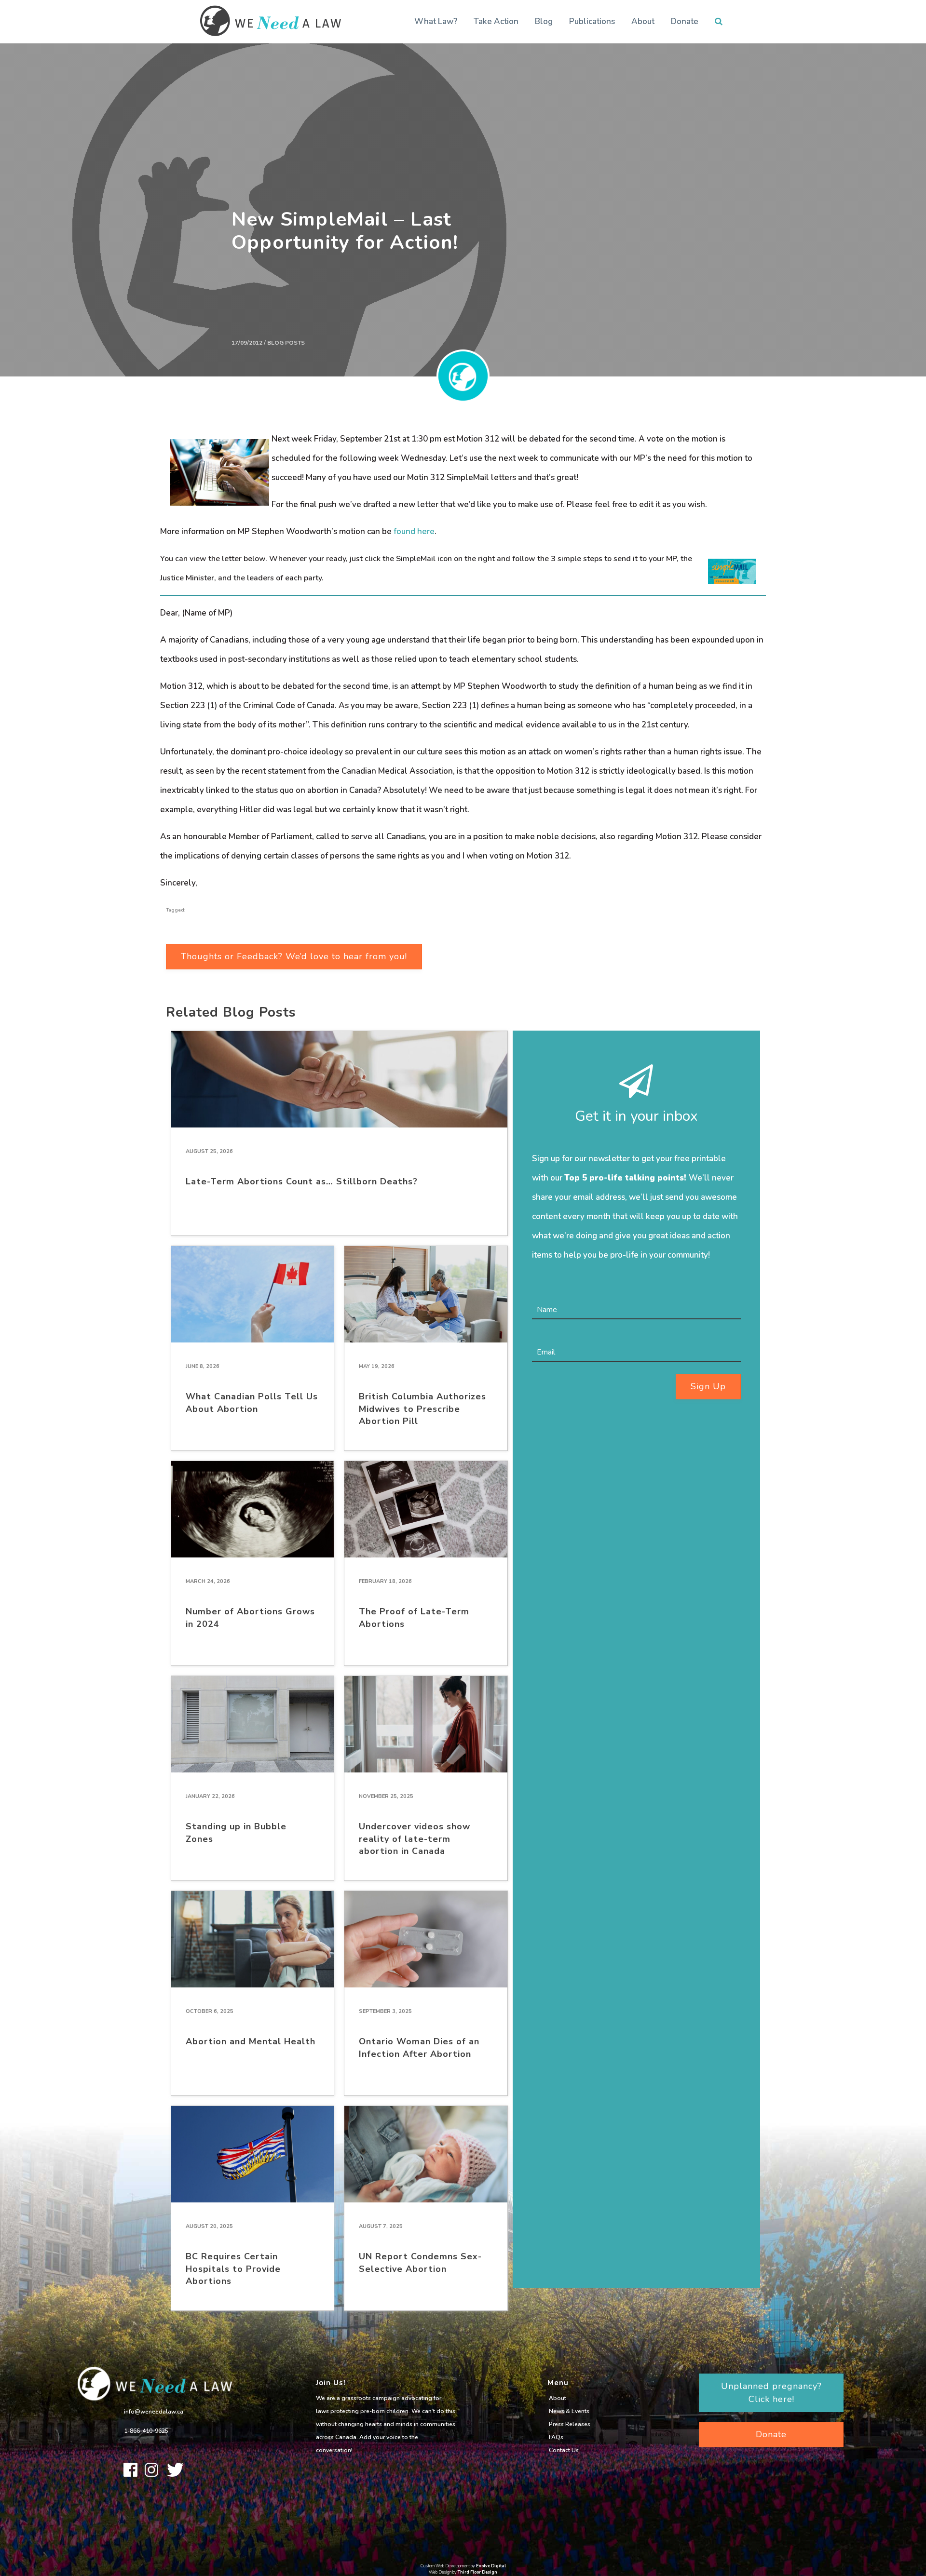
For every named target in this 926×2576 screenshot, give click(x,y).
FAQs (556, 2437)
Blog (544, 21)
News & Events (569, 2411)
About (643, 21)
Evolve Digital (491, 2566)
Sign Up (708, 1386)
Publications (592, 21)
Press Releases (570, 2424)
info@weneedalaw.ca (154, 2412)
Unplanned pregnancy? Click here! (771, 2393)
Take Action (496, 21)
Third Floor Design (477, 2572)
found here (414, 531)
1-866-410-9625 (146, 2431)
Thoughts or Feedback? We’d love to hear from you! (294, 956)
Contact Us (564, 2450)
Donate (685, 21)
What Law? (436, 21)
